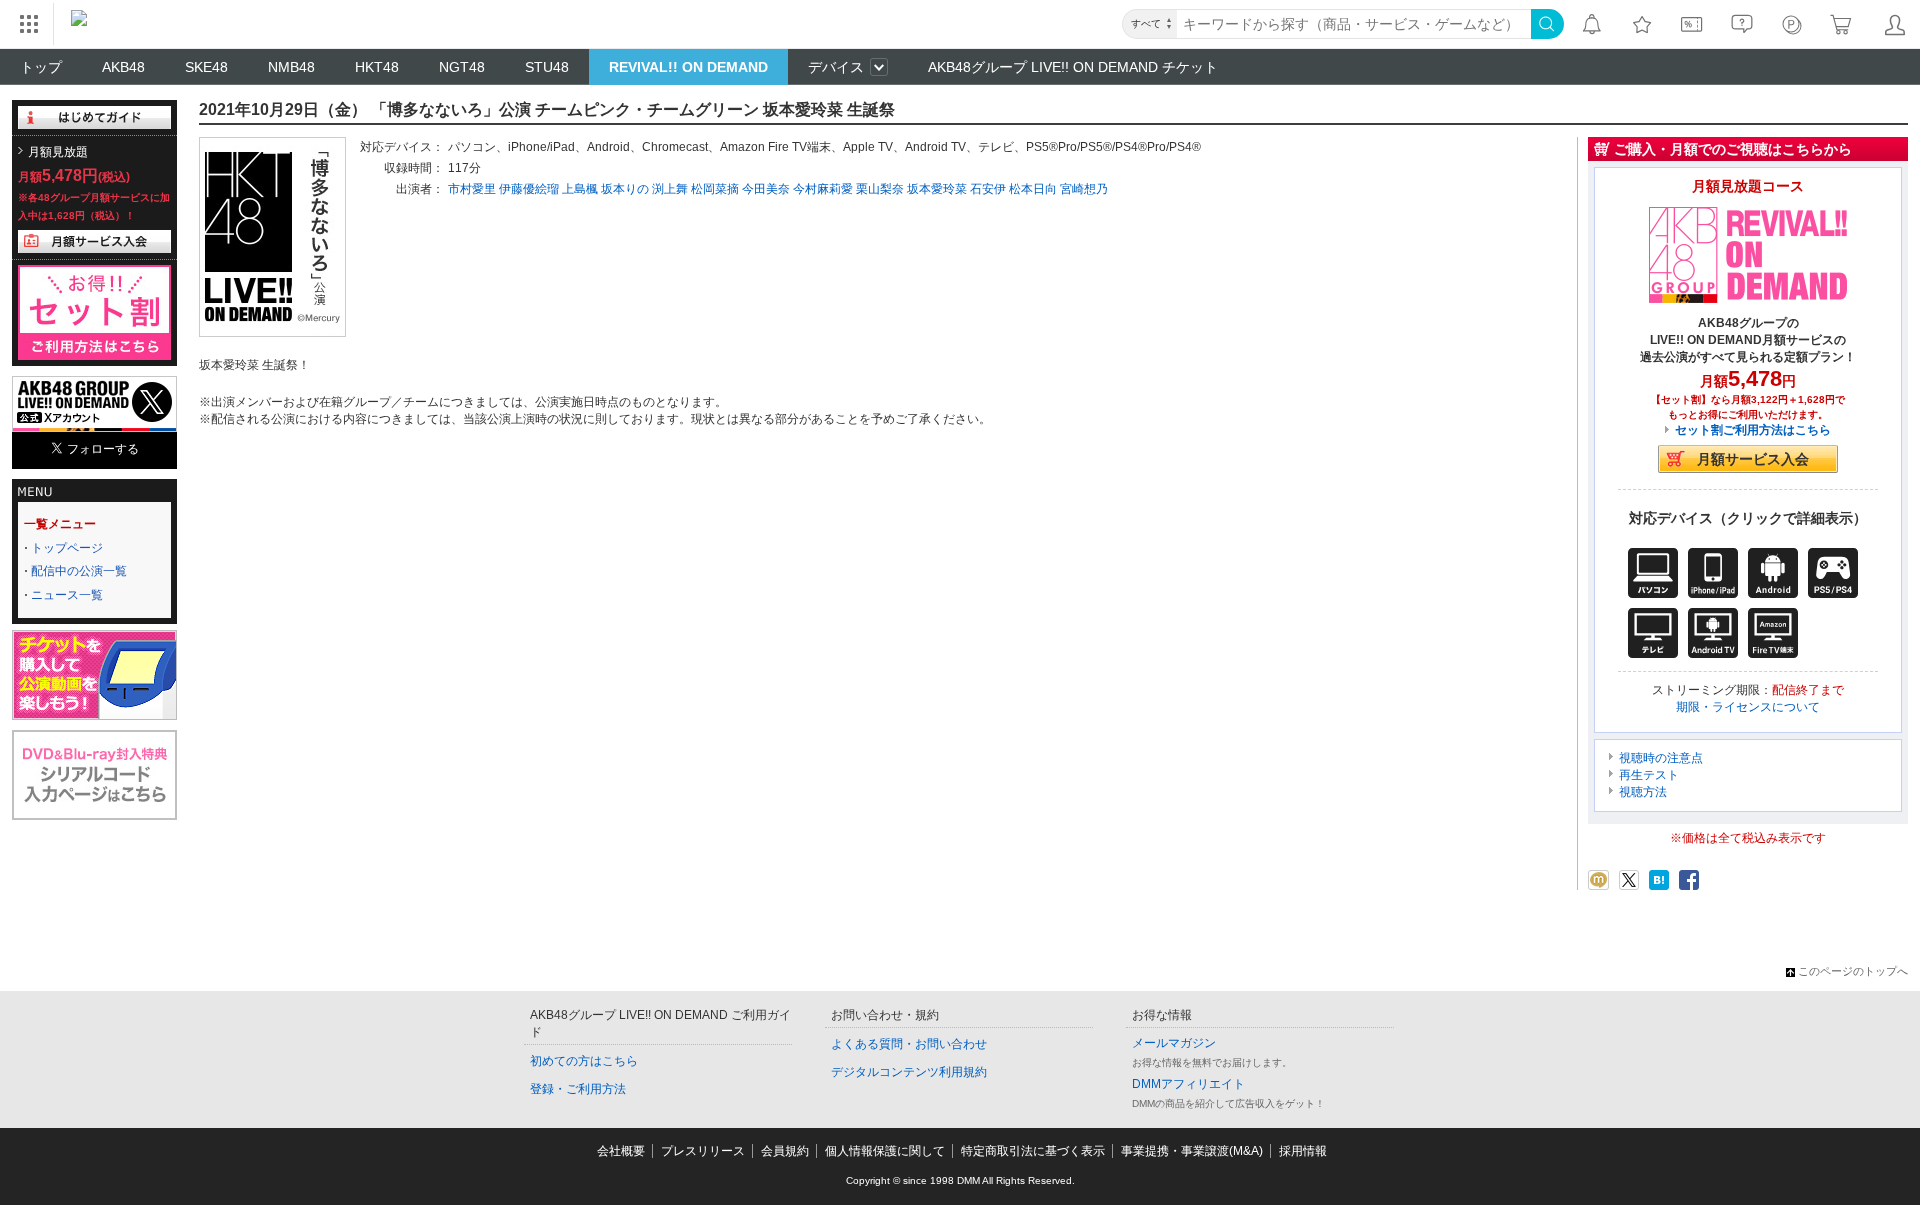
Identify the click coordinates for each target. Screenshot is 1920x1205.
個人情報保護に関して (885, 1151)
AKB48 (123, 67)
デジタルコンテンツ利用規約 (909, 1072)
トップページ (67, 548)
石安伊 (988, 189)
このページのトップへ (1853, 971)
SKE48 (206, 67)
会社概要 (621, 1151)
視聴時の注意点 (1661, 758)
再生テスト (1649, 775)
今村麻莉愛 (823, 189)
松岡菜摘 (715, 189)
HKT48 (377, 67)
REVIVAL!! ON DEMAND (688, 67)
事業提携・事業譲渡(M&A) (1192, 1151)
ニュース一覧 (67, 595)
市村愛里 (472, 189)
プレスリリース (703, 1151)
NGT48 (462, 67)
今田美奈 (766, 189)
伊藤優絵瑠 (529, 189)
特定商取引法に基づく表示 (1033, 1151)
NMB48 (291, 67)
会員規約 (785, 1151)
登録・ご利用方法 (578, 1089)
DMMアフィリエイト (1188, 1084)
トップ (41, 67)
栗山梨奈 (880, 189)
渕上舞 (670, 189)
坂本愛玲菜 (937, 189)
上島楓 (580, 189)
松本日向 (1033, 189)
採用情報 (1303, 1151)
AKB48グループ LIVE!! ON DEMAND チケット (1073, 67)
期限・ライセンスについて (1748, 707)
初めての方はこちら (584, 1061)
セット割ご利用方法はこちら (1753, 430)
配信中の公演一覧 (79, 571)
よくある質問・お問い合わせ (909, 1044)
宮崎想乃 (1084, 189)
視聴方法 (1643, 792)
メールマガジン (1174, 1043)
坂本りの (625, 189)
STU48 (547, 67)
